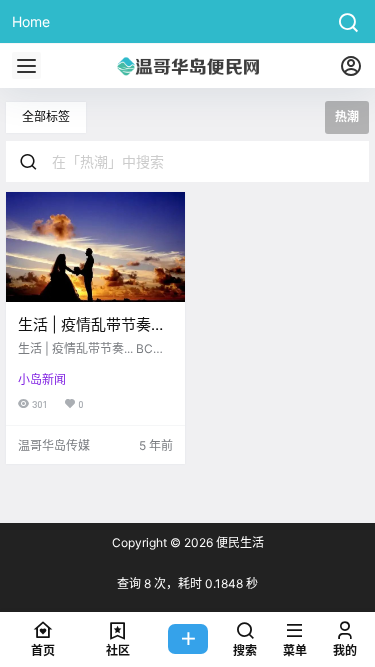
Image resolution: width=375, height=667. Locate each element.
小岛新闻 (42, 379)
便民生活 (238, 542)
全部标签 (46, 116)
